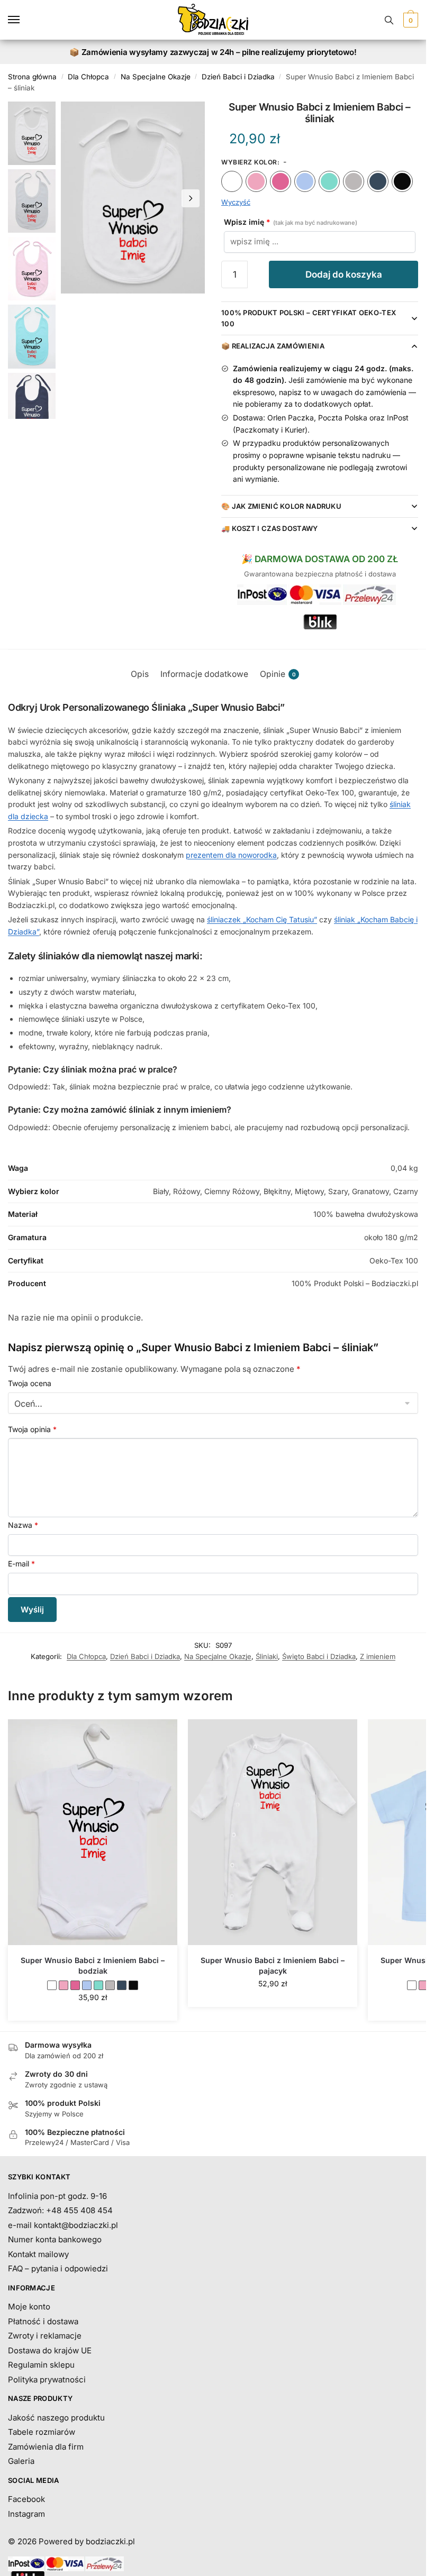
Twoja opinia (32, 1429)
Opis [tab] (140, 674)
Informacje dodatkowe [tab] (204, 674)
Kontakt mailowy (38, 2254)
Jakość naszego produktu (56, 2418)
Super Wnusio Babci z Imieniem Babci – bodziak (93, 1965)
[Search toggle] (389, 20)
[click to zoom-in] (133, 198)
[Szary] (354, 181)
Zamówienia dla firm (46, 2447)
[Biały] (232, 181)
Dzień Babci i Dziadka (238, 77)
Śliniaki (267, 1656)
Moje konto (29, 2307)
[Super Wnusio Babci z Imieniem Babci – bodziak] (93, 1832)
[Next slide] (191, 198)
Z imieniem (378, 1656)
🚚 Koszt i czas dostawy (270, 528)
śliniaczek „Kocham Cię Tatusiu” (262, 919)
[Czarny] (402, 181)
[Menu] (24, 20)
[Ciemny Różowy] (281, 181)
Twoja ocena (30, 1383)
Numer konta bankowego (55, 2239)
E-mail (21, 1564)
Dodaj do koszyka (344, 274)
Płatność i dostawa (43, 2321)
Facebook (26, 2499)
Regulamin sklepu (41, 2365)
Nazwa (23, 1525)
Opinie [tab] (278, 674)
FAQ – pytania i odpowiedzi (58, 2268)
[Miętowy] (329, 181)
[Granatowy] (378, 181)
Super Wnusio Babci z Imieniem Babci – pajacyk (273, 1965)
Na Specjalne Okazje (156, 77)
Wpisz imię (291, 222)
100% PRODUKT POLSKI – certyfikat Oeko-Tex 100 (309, 318)
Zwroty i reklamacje (45, 2336)
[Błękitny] (305, 181)
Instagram (26, 2514)
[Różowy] (256, 181)
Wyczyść (236, 202)
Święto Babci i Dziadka (319, 1656)
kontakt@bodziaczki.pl (76, 2225)
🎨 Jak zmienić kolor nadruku (281, 506)
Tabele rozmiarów (42, 2432)
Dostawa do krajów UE (50, 2350)
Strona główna (32, 77)
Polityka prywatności (47, 2380)
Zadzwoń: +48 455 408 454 (60, 2210)
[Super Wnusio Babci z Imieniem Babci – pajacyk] (273, 1832)
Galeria (21, 2461)
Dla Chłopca (88, 77)
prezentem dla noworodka (231, 855)
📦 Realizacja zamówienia (273, 346)
